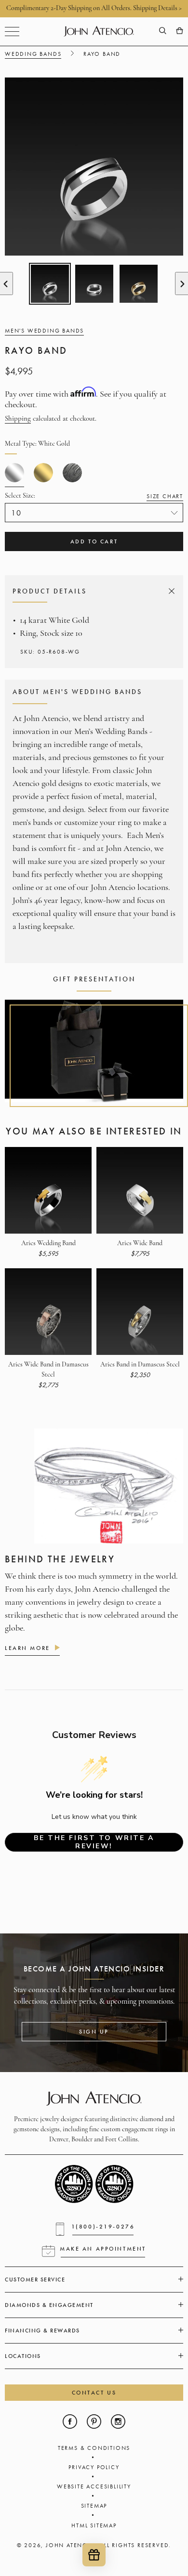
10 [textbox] (17, 513)
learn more (27, 1648)
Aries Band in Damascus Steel (140, 1365)
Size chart (165, 496)
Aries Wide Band (140, 1243)
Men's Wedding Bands (44, 331)
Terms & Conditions (94, 2448)
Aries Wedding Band (48, 1243)
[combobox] (94, 513)
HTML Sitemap (94, 2525)
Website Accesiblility (94, 2486)
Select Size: (94, 496)
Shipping (18, 419)
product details (92, 591)
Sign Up (94, 2032)
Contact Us (94, 2393)
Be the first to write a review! (94, 1842)
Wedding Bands (33, 54)
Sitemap (94, 2506)
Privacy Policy (94, 2467)
